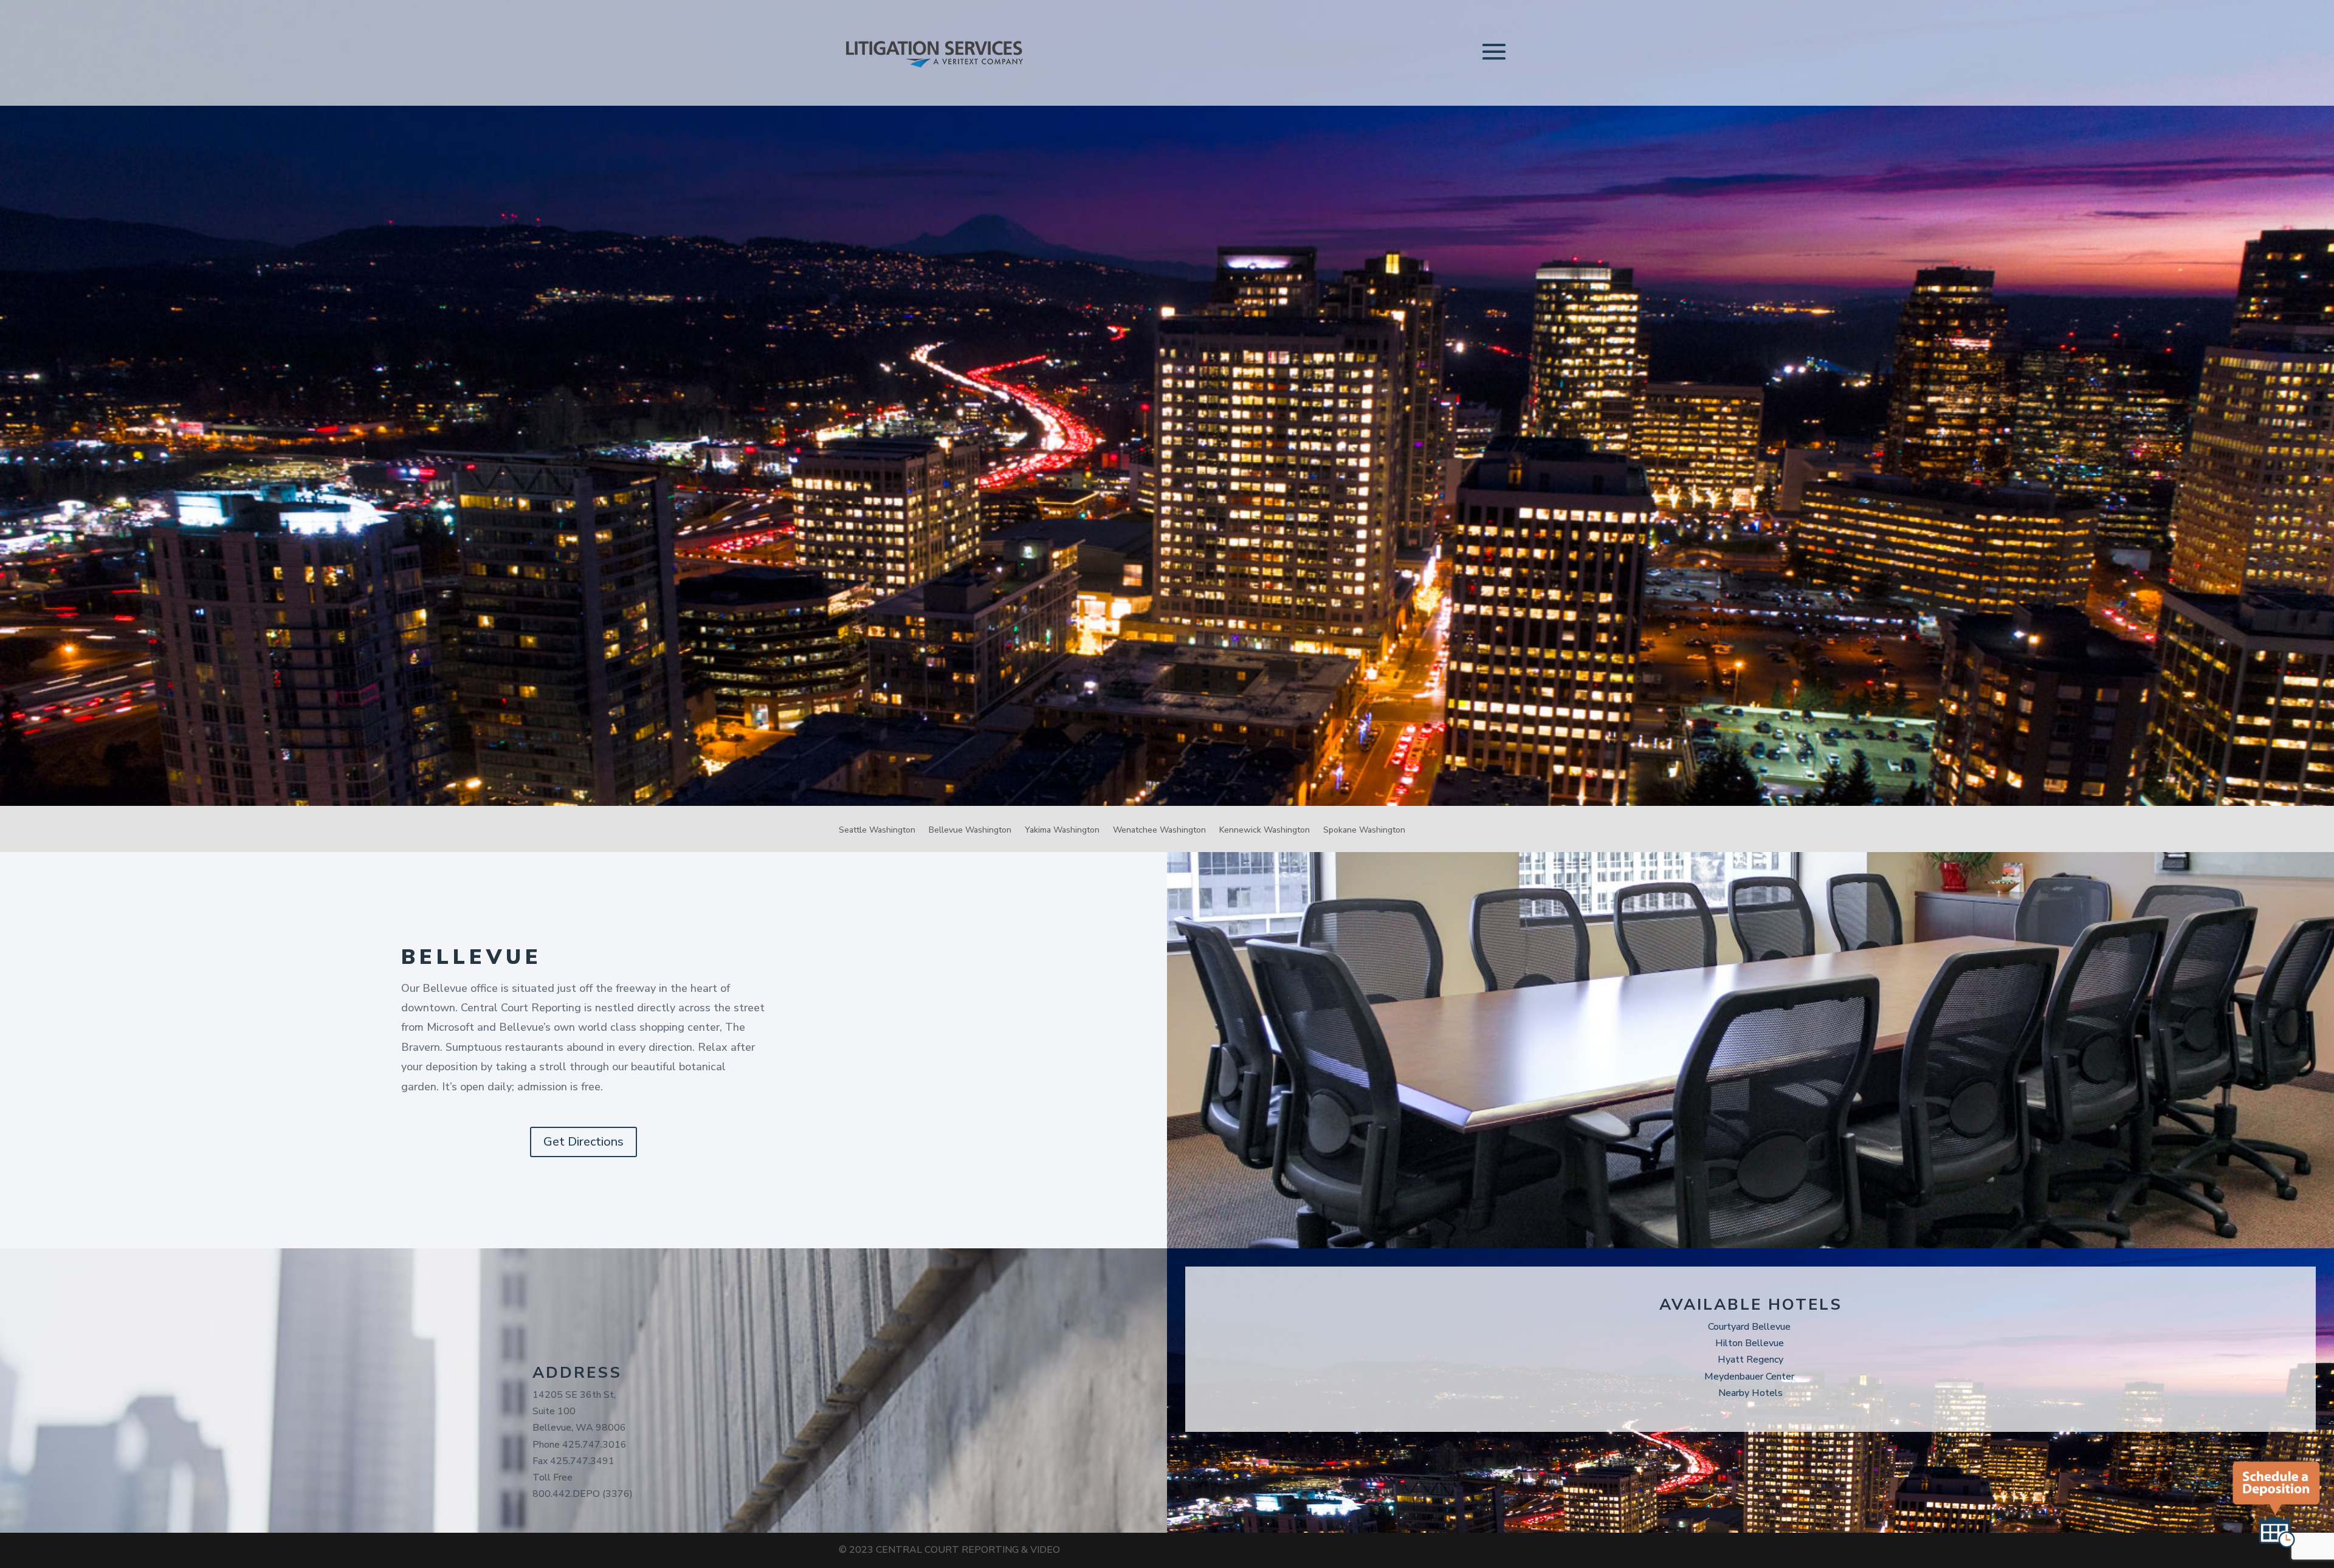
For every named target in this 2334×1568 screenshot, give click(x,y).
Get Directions (583, 1142)
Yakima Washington (1062, 831)
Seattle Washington (877, 831)
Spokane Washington (1364, 831)
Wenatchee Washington (1159, 831)
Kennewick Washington (1265, 831)
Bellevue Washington (970, 831)
